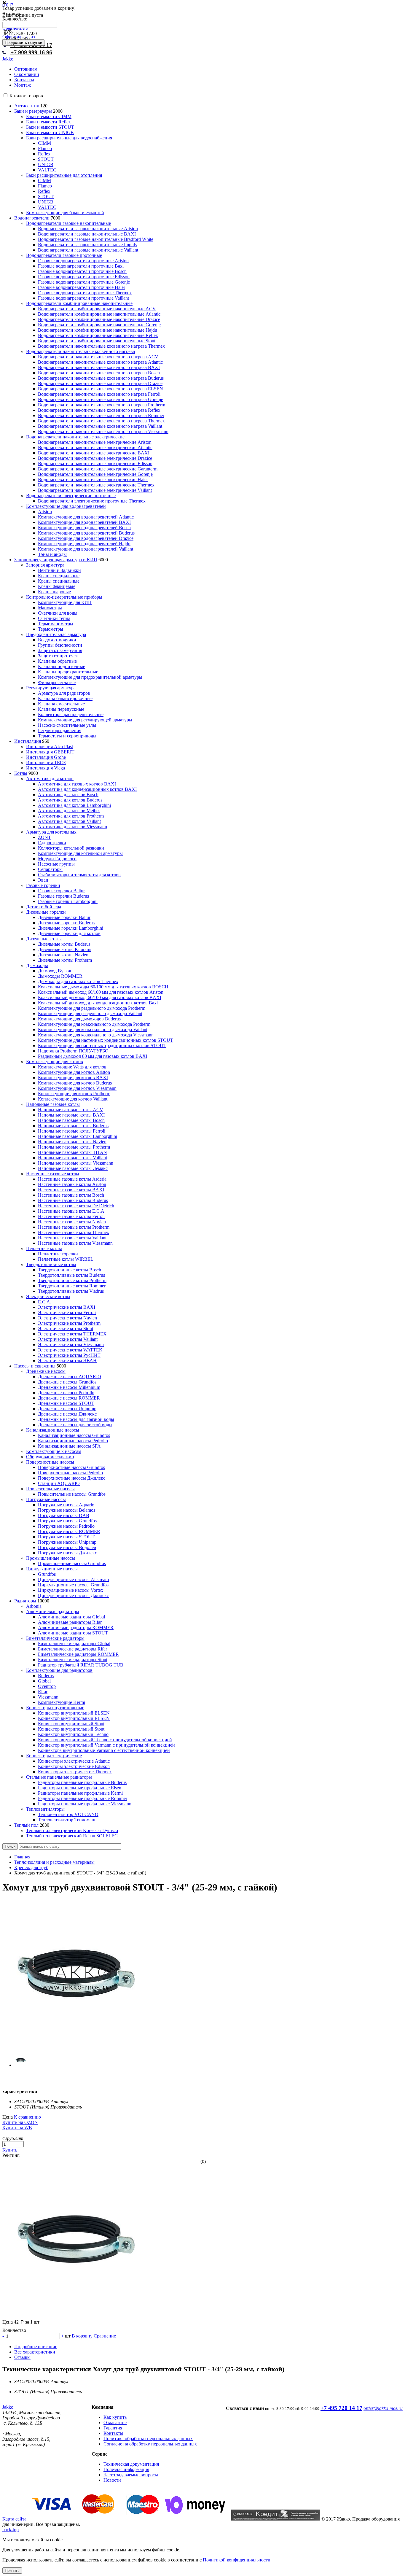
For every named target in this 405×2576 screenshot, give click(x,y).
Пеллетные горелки (58, 1254)
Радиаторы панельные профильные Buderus (82, 1782)
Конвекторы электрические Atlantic (74, 1761)
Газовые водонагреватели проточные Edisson (84, 277)
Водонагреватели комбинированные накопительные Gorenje (99, 325)
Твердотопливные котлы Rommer (72, 1286)
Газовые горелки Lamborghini (68, 901)
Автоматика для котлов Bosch (68, 795)
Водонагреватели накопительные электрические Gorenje (95, 474)
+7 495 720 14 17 (341, 2408)
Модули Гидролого (57, 859)
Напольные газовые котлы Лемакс (73, 1168)
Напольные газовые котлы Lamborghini (78, 1136)
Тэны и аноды (52, 554)
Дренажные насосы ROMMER (69, 1398)
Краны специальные (59, 576)
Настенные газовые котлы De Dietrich (76, 1206)
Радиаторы (25, 1601)
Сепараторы (50, 869)
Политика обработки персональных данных (148, 2439)
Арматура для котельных (51, 832)
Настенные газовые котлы (53, 1174)
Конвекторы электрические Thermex (75, 1772)
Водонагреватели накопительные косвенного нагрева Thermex (101, 346)
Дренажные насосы (46, 1371)
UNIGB (46, 164)
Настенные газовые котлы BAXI (71, 1190)
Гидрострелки (52, 843)
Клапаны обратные (57, 661)
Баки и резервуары (33, 111)
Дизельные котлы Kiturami (65, 949)
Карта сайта (14, 2519)
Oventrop (47, 1686)
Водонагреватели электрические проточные (71, 496)
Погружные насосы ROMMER (69, 1531)
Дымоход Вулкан (55, 971)
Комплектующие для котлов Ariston (74, 1072)
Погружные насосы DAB (64, 1515)
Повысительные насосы (50, 1489)
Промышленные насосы (51, 1558)
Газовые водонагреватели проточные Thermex (85, 293)
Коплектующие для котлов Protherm (74, 1094)
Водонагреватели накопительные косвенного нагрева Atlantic (100, 362)
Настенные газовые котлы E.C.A (71, 1211)
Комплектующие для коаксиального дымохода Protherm (94, 1024)
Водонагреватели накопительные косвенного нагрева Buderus (101, 378)
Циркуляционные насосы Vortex (71, 1590)
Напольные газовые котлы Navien (72, 1142)
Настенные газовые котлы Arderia (72, 1179)
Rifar (43, 1692)
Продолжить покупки (23, 43)
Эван (43, 880)
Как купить (115, 2417)
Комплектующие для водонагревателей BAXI (84, 522)
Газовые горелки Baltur (61, 891)
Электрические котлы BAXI (67, 1307)
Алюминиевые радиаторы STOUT (73, 1633)
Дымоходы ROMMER (60, 976)
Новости (112, 2480)
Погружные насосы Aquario (66, 1505)
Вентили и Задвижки (59, 570)
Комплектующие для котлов (55, 1062)
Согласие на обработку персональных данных (150, 2444)
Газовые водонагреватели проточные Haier (82, 287)
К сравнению (27, 2117)
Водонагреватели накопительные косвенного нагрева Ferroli (99, 394)
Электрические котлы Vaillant (68, 1339)
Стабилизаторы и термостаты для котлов (79, 875)
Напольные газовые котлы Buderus (73, 1126)
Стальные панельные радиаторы (59, 1777)
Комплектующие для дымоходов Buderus (79, 1019)
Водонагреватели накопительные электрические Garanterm (98, 469)
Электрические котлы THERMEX (72, 1334)
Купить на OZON (20, 2122)
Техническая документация (131, 2464)
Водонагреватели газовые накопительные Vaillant (88, 250)
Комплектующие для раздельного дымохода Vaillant (90, 1013)
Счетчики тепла (54, 618)
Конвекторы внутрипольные (55, 1708)
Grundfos (47, 1574)
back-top (11, 2530)
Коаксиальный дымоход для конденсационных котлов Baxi (98, 1003)
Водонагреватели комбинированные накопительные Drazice (99, 319)
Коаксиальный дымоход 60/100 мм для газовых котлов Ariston (101, 992)
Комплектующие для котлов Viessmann (77, 1088)
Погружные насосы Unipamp (67, 1542)
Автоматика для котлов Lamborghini (74, 805)
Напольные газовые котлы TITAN (72, 1152)
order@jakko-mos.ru (383, 2408)
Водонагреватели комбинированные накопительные (79, 303)
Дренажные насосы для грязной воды (76, 1419)
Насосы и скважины (35, 1366)
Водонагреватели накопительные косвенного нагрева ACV (98, 357)
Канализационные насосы (53, 1430)
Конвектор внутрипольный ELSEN (74, 1713)
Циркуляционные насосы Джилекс (73, 1595)
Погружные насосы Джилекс (67, 1553)
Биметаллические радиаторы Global (74, 1644)
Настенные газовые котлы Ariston (72, 1184)
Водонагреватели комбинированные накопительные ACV (97, 309)
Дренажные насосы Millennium (69, 1387)
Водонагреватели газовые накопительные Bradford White (96, 239)
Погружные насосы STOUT (66, 1537)
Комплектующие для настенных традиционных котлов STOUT (102, 1045)
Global (44, 1681)
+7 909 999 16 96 (31, 52)
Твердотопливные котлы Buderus (71, 1275)
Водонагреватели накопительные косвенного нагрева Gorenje (101, 399)
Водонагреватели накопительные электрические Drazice (95, 458)
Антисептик (27, 106)
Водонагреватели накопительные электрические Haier (93, 480)
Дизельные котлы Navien (63, 955)
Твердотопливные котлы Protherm (72, 1280)
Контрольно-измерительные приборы (64, 597)
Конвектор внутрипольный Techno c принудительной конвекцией (105, 1740)
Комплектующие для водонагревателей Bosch (84, 528)
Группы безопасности (60, 645)
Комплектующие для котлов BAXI (73, 1078)
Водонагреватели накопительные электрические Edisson (95, 463)
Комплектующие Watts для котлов (72, 1067)
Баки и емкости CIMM (49, 116)
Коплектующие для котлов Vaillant (73, 1099)
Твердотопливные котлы (51, 1264)
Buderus (46, 1676)
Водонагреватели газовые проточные (64, 255)
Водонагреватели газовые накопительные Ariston (88, 229)
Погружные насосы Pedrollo (66, 1526)
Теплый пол (26, 1825)
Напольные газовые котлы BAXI (71, 1115)
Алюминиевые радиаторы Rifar (70, 1622)
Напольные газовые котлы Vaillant (72, 1158)
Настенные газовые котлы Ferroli (71, 1216)
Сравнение (105, 2336)
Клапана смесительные (61, 704)
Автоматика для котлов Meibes (69, 811)
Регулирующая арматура (51, 688)
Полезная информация (126, 2469)
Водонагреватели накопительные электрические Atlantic (95, 447)
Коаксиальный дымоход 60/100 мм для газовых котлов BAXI (100, 997)
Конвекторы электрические (54, 1756)
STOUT (46, 159)
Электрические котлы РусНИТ (69, 1355)
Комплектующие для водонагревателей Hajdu (84, 544)
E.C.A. (45, 1302)
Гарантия (113, 2428)
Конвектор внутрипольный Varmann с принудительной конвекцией (106, 1745)
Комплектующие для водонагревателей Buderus (86, 533)
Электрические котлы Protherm (69, 1323)
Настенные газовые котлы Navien (72, 1222)
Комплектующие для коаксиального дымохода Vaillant (93, 1029)
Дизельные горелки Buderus (66, 923)
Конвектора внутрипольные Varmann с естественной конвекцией (104, 1750)
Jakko (8, 59)
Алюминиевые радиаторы (53, 1611)
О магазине (115, 2422)
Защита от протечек (58, 656)
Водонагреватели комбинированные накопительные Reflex (98, 335)
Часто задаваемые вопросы (131, 2475)
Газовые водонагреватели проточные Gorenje (84, 282)
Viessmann (48, 1697)
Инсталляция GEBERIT (50, 752)
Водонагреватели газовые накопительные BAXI (87, 234)
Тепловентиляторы (45, 1809)
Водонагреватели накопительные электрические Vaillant (95, 490)
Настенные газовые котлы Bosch (71, 1195)
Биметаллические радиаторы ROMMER (78, 1654)
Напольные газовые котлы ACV (71, 1110)
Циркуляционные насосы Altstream (73, 1579)
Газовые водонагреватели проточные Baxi (81, 266)
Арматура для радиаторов (64, 693)
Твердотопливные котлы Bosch (70, 1270)
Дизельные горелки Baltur (64, 917)
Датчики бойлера (44, 907)
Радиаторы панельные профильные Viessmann (85, 1804)
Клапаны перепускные (61, 709)
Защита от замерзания (60, 650)
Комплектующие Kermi (62, 1702)
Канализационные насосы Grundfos (74, 1435)
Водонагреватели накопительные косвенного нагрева (80, 351)
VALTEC (47, 170)
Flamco (45, 148)
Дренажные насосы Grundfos (67, 1382)
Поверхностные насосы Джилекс (72, 1478)
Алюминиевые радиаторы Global (71, 1617)
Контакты (24, 80)
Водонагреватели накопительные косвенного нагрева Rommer (101, 415)
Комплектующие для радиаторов (59, 1670)
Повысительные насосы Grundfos (72, 1494)
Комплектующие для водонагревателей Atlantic (86, 517)
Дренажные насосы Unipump (67, 1409)
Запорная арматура (45, 565)
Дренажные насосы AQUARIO (70, 1377)
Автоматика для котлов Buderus (70, 800)
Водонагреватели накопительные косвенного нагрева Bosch (99, 373)
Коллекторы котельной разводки (71, 848)
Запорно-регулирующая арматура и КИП (56, 560)
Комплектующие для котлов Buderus (75, 1083)
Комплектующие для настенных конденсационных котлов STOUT (106, 1040)
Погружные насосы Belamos (67, 1510)
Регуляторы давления (60, 730)
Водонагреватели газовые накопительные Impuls (87, 245)
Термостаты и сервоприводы (67, 736)
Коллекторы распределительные (71, 714)
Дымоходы (37, 965)
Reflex (44, 154)
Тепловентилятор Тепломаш (67, 1820)
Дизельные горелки (46, 912)
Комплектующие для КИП (65, 602)
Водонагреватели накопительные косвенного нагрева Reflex (99, 410)
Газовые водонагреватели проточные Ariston (83, 261)
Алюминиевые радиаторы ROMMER (76, 1628)
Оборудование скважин (50, 1457)
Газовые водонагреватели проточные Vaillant (83, 298)
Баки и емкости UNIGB (50, 132)
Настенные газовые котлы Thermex (74, 1232)
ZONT (44, 837)
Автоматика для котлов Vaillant (69, 821)
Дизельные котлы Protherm (65, 960)
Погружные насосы (46, 1499)
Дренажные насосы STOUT (66, 1403)
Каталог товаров (26, 96)
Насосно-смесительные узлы (67, 725)
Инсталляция (28, 741)
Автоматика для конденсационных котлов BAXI (87, 789)
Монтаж (23, 85)
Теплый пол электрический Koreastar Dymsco (72, 1830)
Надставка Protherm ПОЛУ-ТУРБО (73, 1051)
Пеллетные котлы (44, 1248)
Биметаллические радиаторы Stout (73, 1660)
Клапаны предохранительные (68, 672)
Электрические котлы (48, 1296)
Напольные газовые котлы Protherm (74, 1147)
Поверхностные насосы (50, 1462)
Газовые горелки (43, 885)
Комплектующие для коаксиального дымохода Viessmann (96, 1035)
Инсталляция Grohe (46, 757)
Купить (10, 2150)
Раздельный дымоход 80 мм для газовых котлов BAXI (93, 1056)
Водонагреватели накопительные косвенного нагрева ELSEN (101, 389)
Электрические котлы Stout (66, 1328)
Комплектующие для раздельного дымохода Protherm (92, 1008)
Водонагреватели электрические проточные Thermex (92, 501)
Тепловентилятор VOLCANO (68, 1814)
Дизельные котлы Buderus (64, 944)
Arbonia (34, 1606)
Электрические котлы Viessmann (71, 1345)
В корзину (82, 2336)
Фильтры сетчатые (57, 682)
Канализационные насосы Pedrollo (73, 1441)
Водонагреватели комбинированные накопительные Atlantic (99, 314)
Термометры (51, 629)
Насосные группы (56, 864)
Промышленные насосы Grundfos (72, 1563)
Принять (12, 2571)
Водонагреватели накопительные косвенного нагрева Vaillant (100, 426)
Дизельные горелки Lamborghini (71, 928)
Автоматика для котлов (50, 779)
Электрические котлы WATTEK (70, 1350)
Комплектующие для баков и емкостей (65, 213)
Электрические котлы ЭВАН (67, 1361)
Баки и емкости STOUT (50, 127)
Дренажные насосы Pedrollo (66, 1393)
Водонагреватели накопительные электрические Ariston (95, 442)
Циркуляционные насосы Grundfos (73, 1585)
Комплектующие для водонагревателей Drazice (86, 538)
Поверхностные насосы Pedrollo (70, 1473)
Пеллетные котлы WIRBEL (66, 1259)
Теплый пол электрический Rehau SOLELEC (72, 1836)
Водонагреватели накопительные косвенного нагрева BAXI (99, 367)
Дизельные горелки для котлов (69, 933)
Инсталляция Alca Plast (50, 746)
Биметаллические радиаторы (55, 1638)
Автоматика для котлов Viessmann (72, 827)
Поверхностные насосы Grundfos (71, 1467)
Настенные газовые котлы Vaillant (72, 1238)
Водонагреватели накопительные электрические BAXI (94, 453)
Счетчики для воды (58, 613)
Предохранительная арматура (56, 634)
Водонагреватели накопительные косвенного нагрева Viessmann (103, 431)
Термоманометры (56, 624)
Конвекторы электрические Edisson (74, 1766)
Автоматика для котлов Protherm (71, 816)
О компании (27, 74)
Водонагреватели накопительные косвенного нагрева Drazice (100, 383)
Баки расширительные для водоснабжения (69, 138)
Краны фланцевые (57, 586)
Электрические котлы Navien (67, 1318)
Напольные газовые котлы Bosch (71, 1120)
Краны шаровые (54, 592)
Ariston (45, 512)
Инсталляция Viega (46, 768)
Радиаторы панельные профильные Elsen (80, 1788)
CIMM (44, 143)
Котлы (21, 773)
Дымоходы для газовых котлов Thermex (78, 981)
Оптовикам (26, 69)
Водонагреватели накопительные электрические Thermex (96, 485)
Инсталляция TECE (46, 763)
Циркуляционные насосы (52, 1569)
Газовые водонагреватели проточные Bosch (82, 271)
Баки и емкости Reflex (48, 122)
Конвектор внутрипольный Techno (73, 1734)
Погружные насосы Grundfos (67, 1521)
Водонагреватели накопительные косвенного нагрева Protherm (102, 405)
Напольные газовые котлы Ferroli (72, 1131)
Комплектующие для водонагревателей (66, 506)
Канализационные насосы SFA (69, 1446)
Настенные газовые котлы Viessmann (75, 1243)
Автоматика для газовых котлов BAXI (77, 784)
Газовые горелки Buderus (63, 896)
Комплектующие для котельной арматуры (80, 853)
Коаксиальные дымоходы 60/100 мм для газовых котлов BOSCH (103, 987)
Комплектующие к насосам (54, 1451)
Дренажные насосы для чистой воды (75, 1425)
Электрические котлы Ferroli (67, 1312)
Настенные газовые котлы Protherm (74, 1227)
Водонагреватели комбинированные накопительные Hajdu (98, 330)
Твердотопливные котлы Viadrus (71, 1291)
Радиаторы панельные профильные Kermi (80, 1793)
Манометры (50, 608)
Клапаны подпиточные (62, 666)
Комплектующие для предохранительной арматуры (90, 677)
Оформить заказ (19, 37)
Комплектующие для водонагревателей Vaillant (86, 549)
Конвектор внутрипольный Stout (71, 1724)
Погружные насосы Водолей (67, 1547)
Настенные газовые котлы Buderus (73, 1200)
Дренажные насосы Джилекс (67, 1414)
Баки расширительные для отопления (64, 175)
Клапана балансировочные (65, 698)
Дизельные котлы (44, 939)
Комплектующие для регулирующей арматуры (85, 720)
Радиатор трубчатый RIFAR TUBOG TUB (81, 1665)
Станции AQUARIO (59, 1483)
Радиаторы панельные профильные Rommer (83, 1798)
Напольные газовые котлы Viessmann (76, 1163)
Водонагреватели (32, 218)
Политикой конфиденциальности (237, 2560)
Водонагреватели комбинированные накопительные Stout (97, 341)
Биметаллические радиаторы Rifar (72, 1649)
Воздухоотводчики (57, 640)
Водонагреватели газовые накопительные (68, 223)
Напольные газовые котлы (53, 1104)
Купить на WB (17, 2128)
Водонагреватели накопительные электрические (75, 437)
